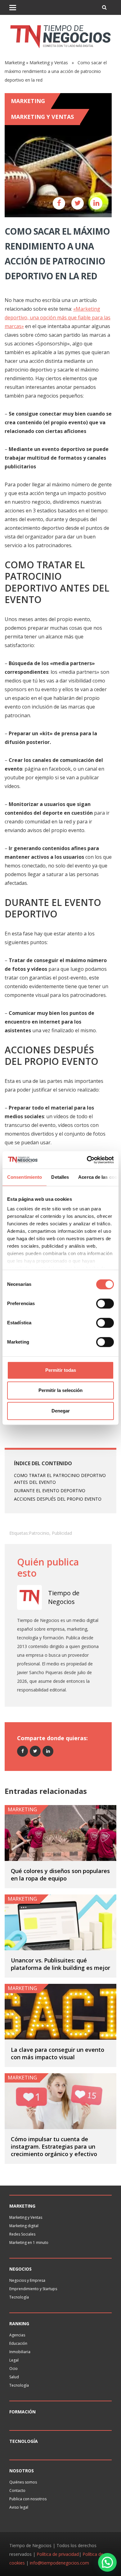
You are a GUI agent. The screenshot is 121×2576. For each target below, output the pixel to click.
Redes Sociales (22, 2234)
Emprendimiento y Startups (33, 2289)
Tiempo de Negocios (64, 1597)
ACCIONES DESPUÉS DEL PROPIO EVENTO (58, 1499)
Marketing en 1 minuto (29, 2243)
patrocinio (39, 1533)
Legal (14, 2360)
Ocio (13, 2369)
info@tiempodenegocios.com (59, 2563)
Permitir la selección (60, 1390)
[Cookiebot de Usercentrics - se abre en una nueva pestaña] (87, 1160)
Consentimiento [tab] (25, 1177)
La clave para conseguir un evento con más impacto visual (58, 2053)
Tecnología (19, 2297)
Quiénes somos (23, 2482)
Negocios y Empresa (27, 2280)
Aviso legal (19, 2507)
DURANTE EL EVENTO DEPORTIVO (50, 1491)
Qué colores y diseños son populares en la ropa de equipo (60, 1875)
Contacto (17, 2490)
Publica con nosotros (28, 2499)
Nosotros (22, 2471)
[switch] (105, 1304)
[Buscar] (104, 7)
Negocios (20, 2269)
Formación (22, 2412)
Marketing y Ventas (49, 63)
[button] (107, 2562)
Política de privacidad (58, 2554)
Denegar (61, 1411)
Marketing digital (24, 2226)
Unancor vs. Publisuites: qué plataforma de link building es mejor (60, 1964)
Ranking (19, 2324)
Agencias (17, 2335)
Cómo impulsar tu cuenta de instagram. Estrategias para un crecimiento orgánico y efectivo (54, 2146)
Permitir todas (61, 1370)
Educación (18, 2343)
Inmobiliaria (20, 2352)
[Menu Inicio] (13, 7)
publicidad (62, 1533)
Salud (14, 2377)
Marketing (15, 63)
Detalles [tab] (60, 1177)
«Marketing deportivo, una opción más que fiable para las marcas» (58, 317)
